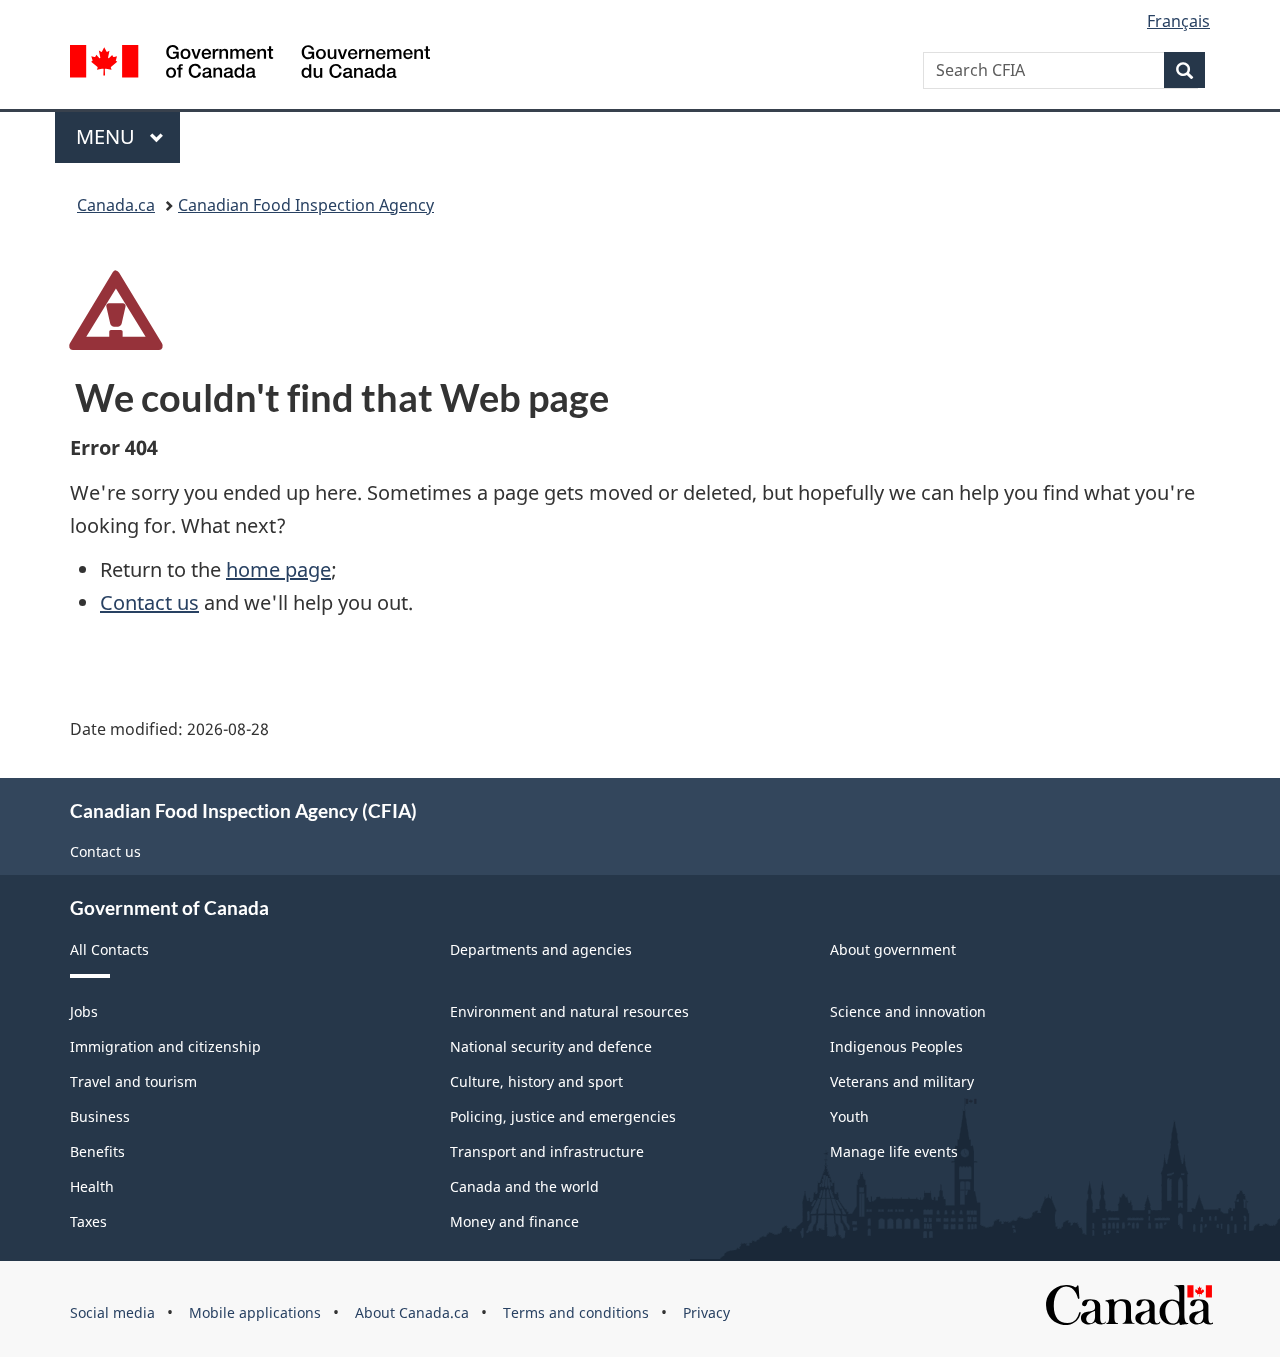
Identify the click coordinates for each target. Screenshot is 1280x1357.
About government (893, 949)
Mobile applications (255, 1312)
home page (278, 569)
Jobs (84, 1011)
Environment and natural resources (569, 1011)
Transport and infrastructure (547, 1151)
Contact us (149, 602)
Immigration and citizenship (165, 1046)
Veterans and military (902, 1081)
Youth (849, 1116)
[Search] (1184, 70)
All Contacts (109, 949)
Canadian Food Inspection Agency (306, 205)
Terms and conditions (576, 1312)
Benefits (97, 1151)
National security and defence (551, 1046)
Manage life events (894, 1151)
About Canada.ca (412, 1312)
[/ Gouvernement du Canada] (250, 64)
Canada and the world (524, 1186)
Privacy (706, 1312)
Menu (108, 136)
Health (92, 1186)
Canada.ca (116, 205)
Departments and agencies (541, 949)
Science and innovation (908, 1011)
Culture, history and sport (536, 1081)
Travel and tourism (133, 1081)
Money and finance (514, 1221)
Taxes (88, 1221)
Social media (112, 1312)
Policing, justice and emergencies (563, 1116)
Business (100, 1116)
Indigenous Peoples (896, 1046)
